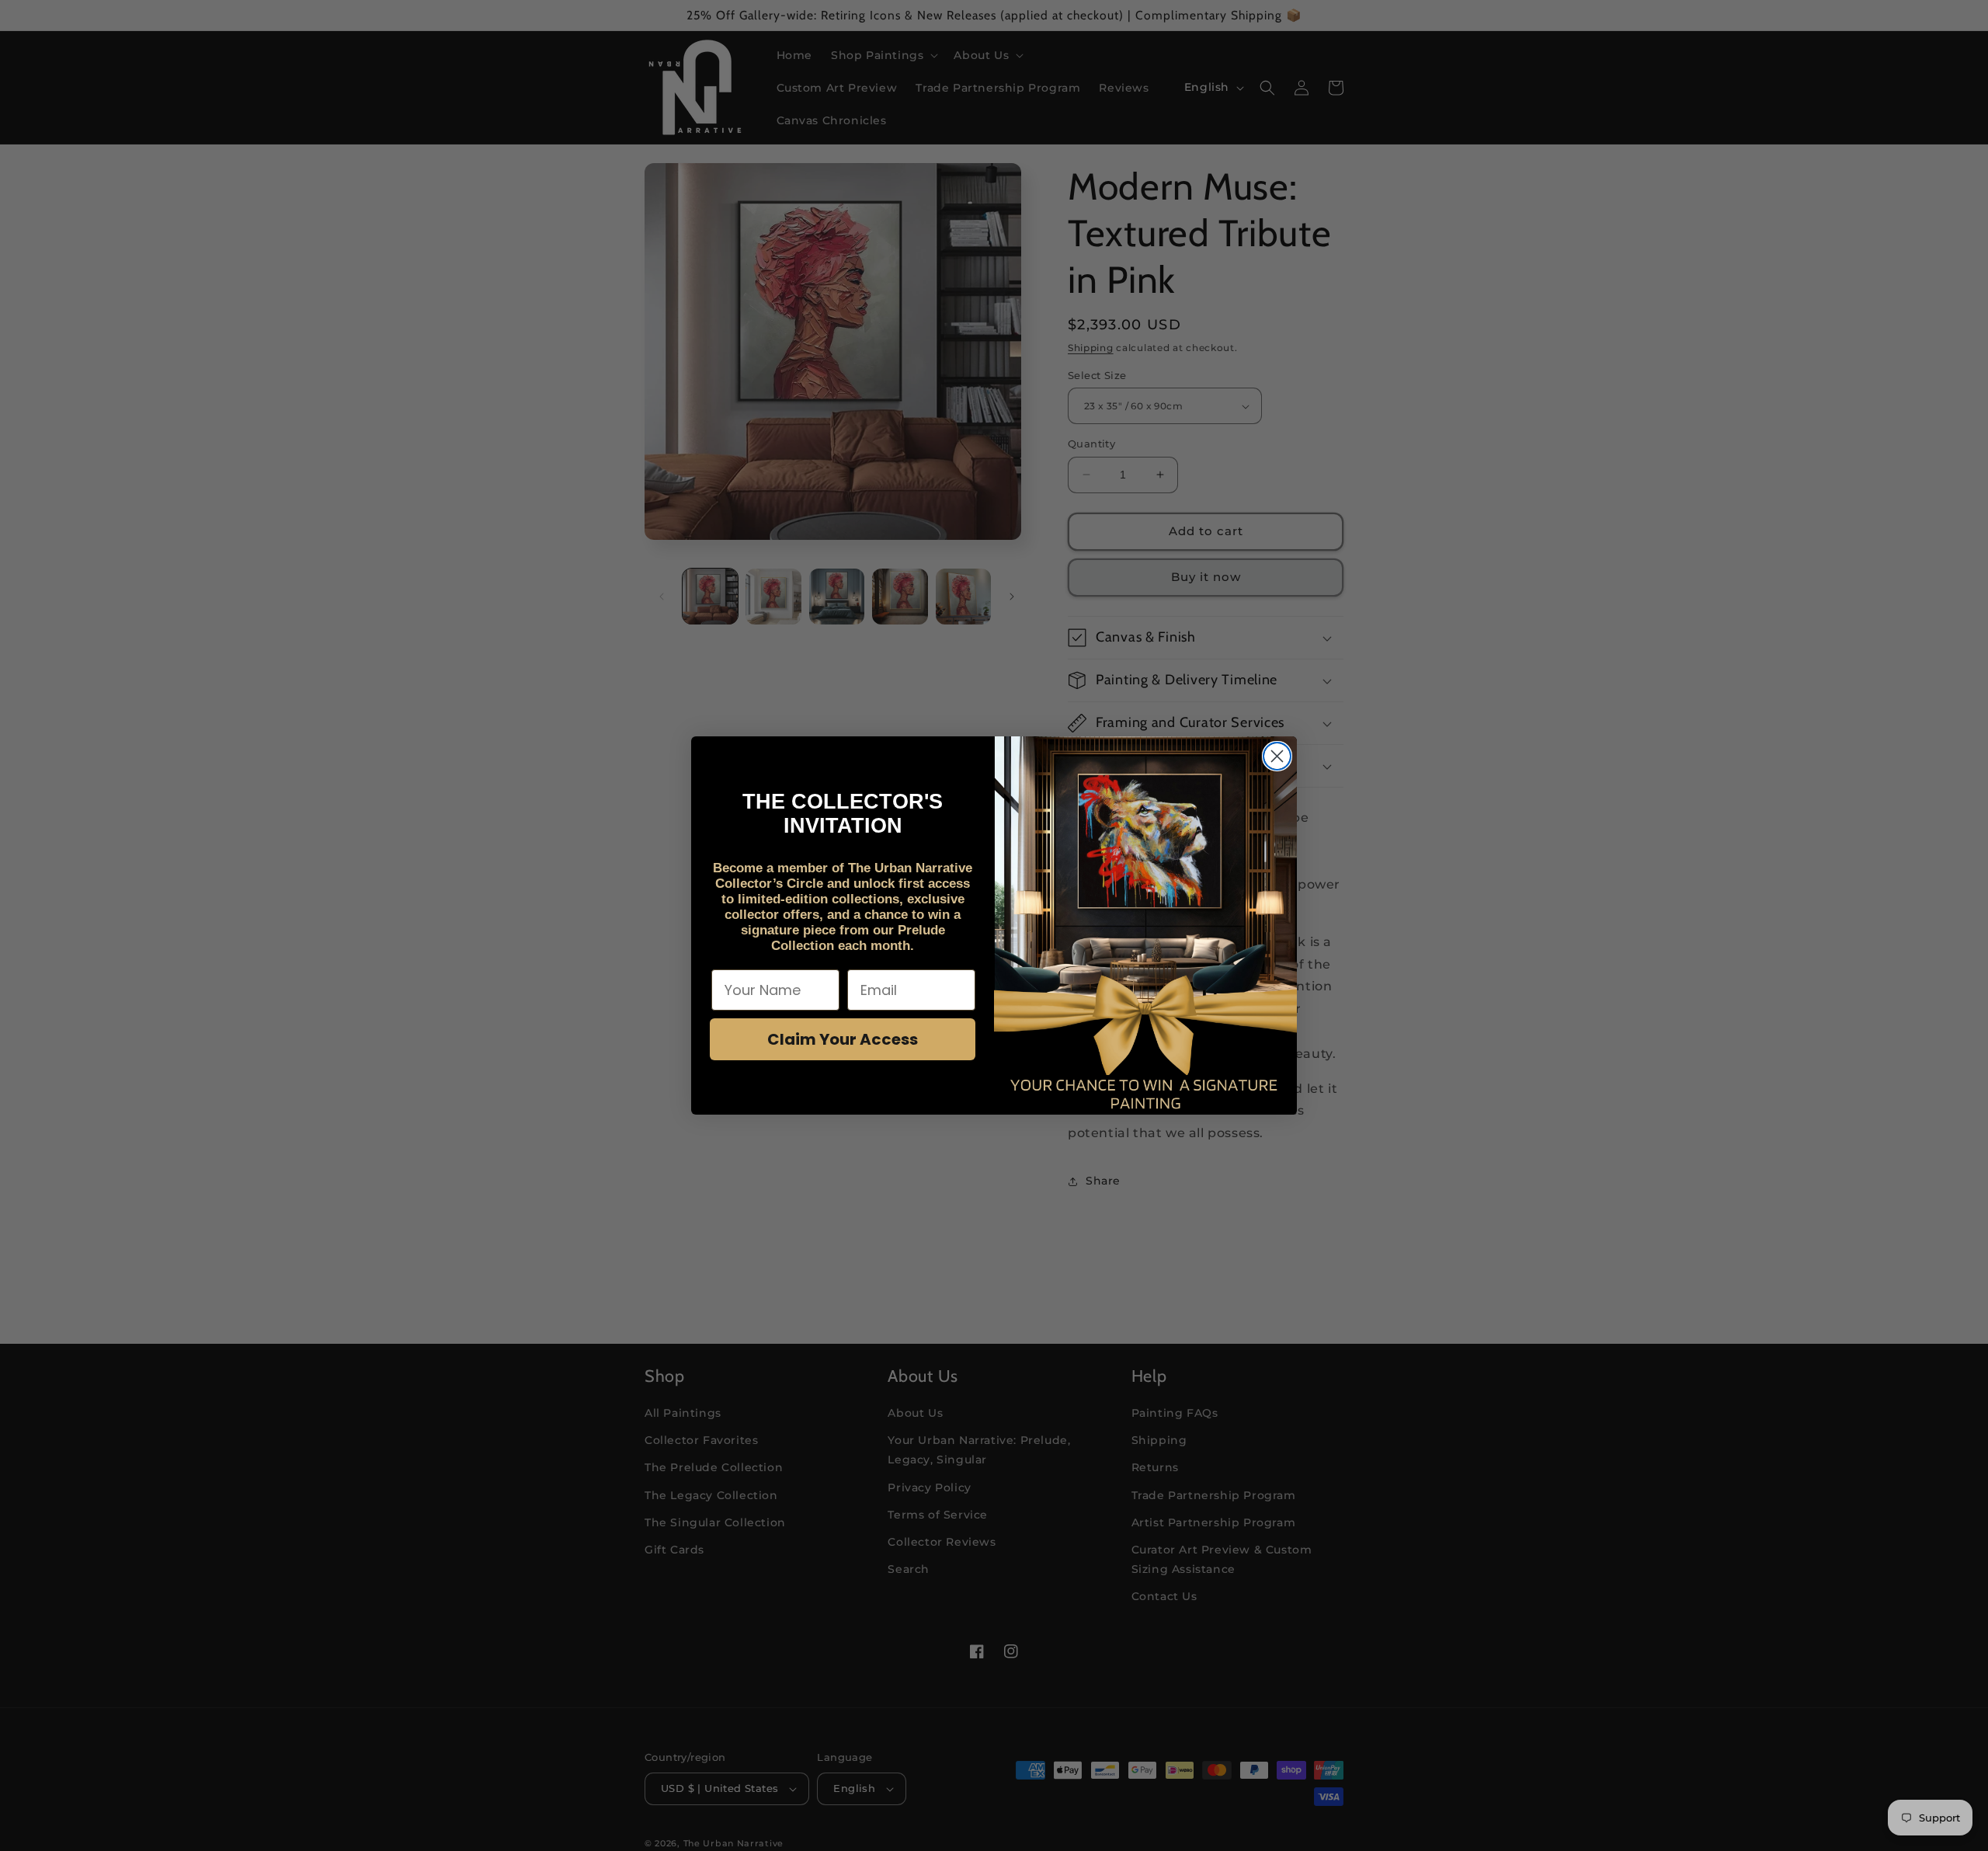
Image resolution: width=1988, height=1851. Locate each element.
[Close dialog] (1277, 756)
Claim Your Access (843, 1039)
